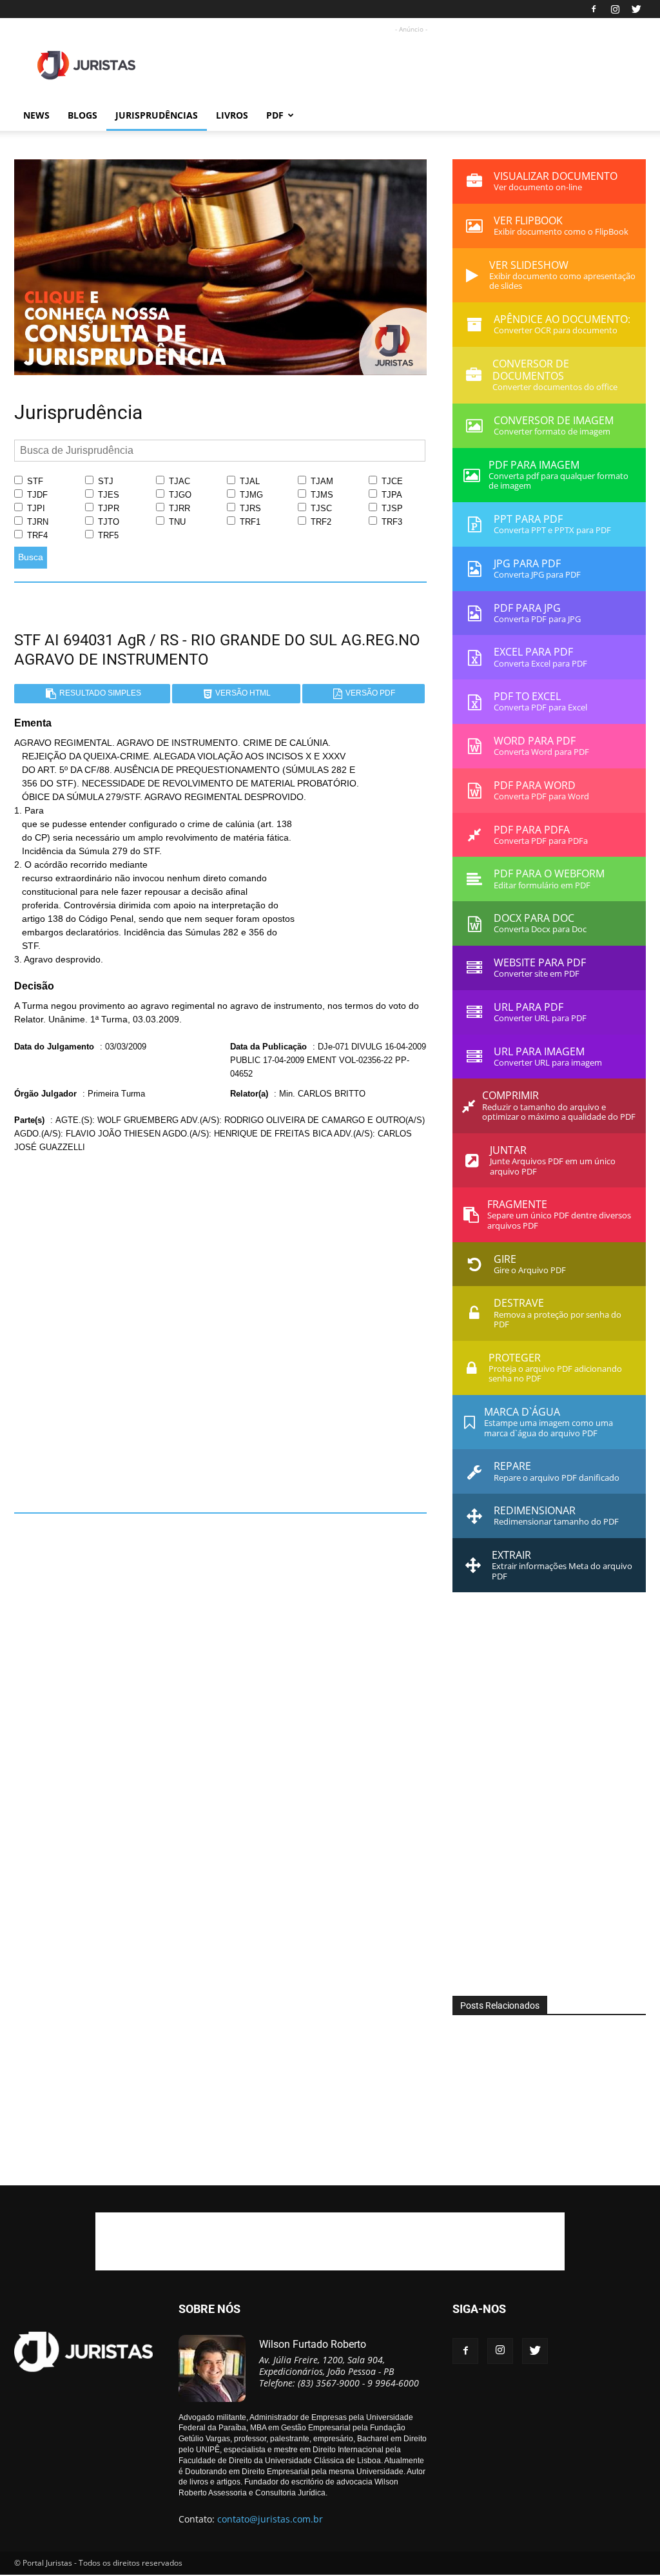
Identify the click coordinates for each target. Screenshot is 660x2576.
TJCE (391, 481)
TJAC (178, 481)
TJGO (179, 495)
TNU (176, 522)
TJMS (321, 495)
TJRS (249, 508)
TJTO (107, 522)
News (36, 115)
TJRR (178, 508)
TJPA (391, 495)
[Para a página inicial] (220, 372)
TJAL (248, 481)
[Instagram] (615, 9)
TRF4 (36, 535)
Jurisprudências (157, 115)
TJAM (321, 481)
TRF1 (249, 522)
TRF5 (107, 535)
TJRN (36, 522)
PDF (275, 115)
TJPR (107, 508)
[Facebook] (594, 9)
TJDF (36, 495)
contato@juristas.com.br (270, 2519)
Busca (31, 557)
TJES (107, 495)
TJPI (35, 508)
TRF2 (320, 522)
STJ (104, 481)
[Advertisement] (411, 65)
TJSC (320, 508)
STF (34, 481)
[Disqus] (220, 1328)
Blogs (82, 115)
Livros (232, 115)
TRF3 (391, 522)
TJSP (391, 508)
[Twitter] (636, 9)
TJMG (250, 495)
